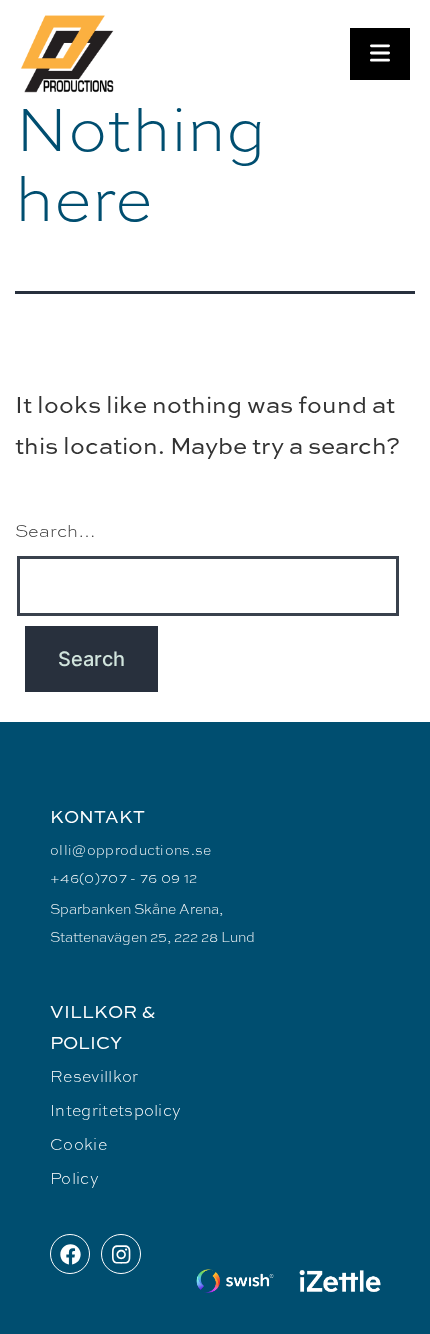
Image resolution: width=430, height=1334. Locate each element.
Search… (55, 530)
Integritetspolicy (115, 1109)
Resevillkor (94, 1075)
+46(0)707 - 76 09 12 (123, 877)
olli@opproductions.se (131, 849)
